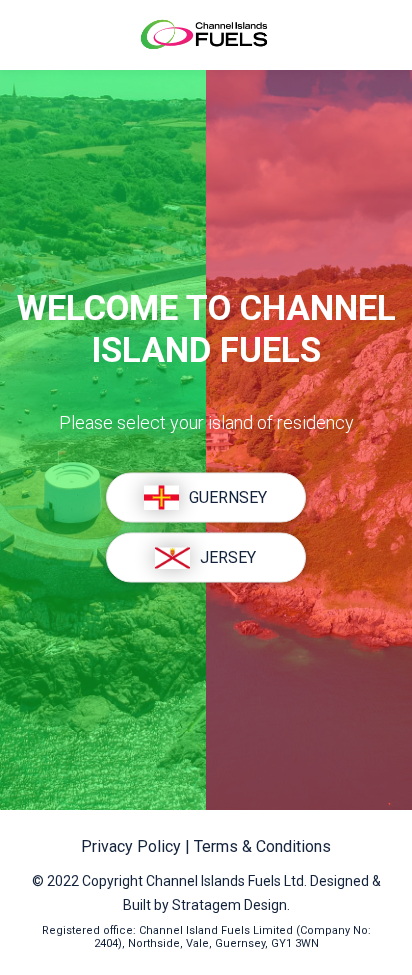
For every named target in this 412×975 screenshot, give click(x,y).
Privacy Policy (133, 846)
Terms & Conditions (262, 846)
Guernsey (228, 497)
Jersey (228, 557)
